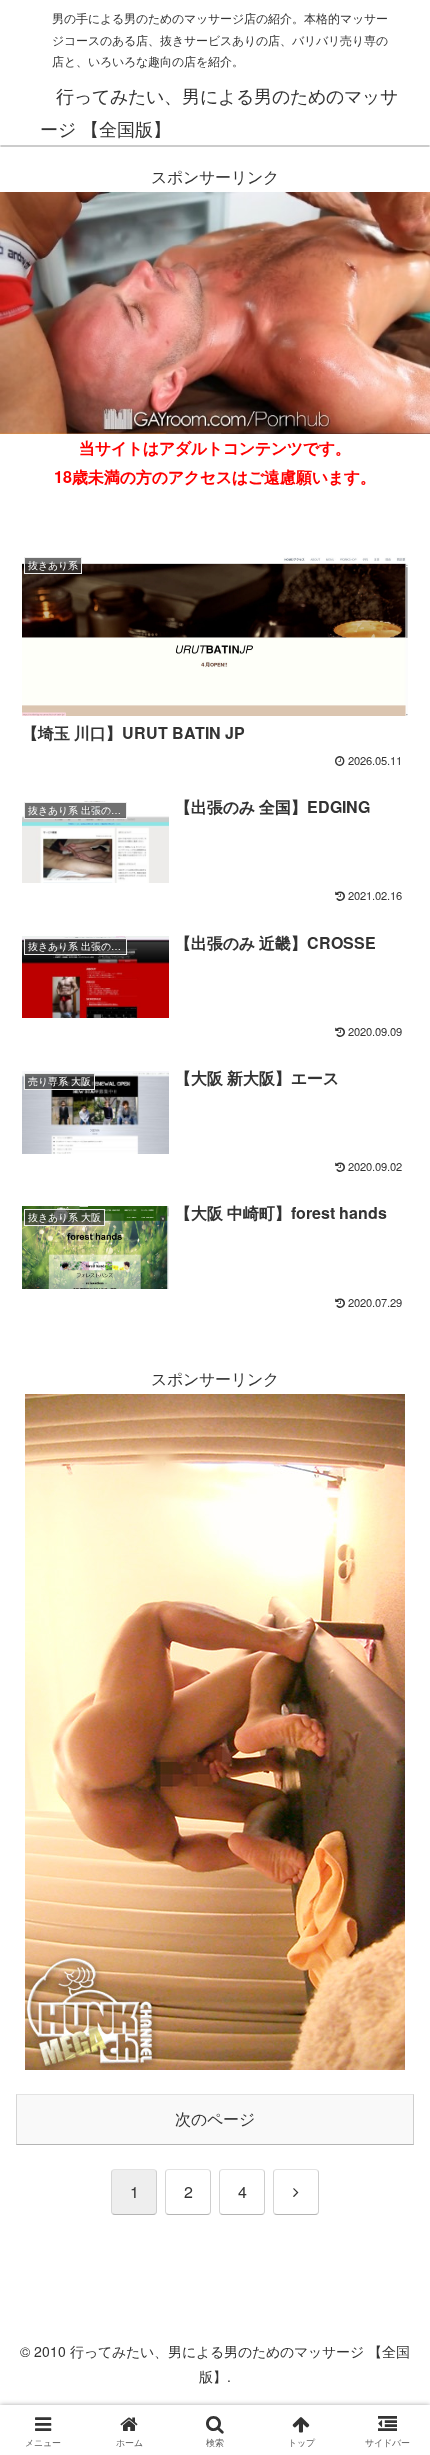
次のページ (215, 2118)
